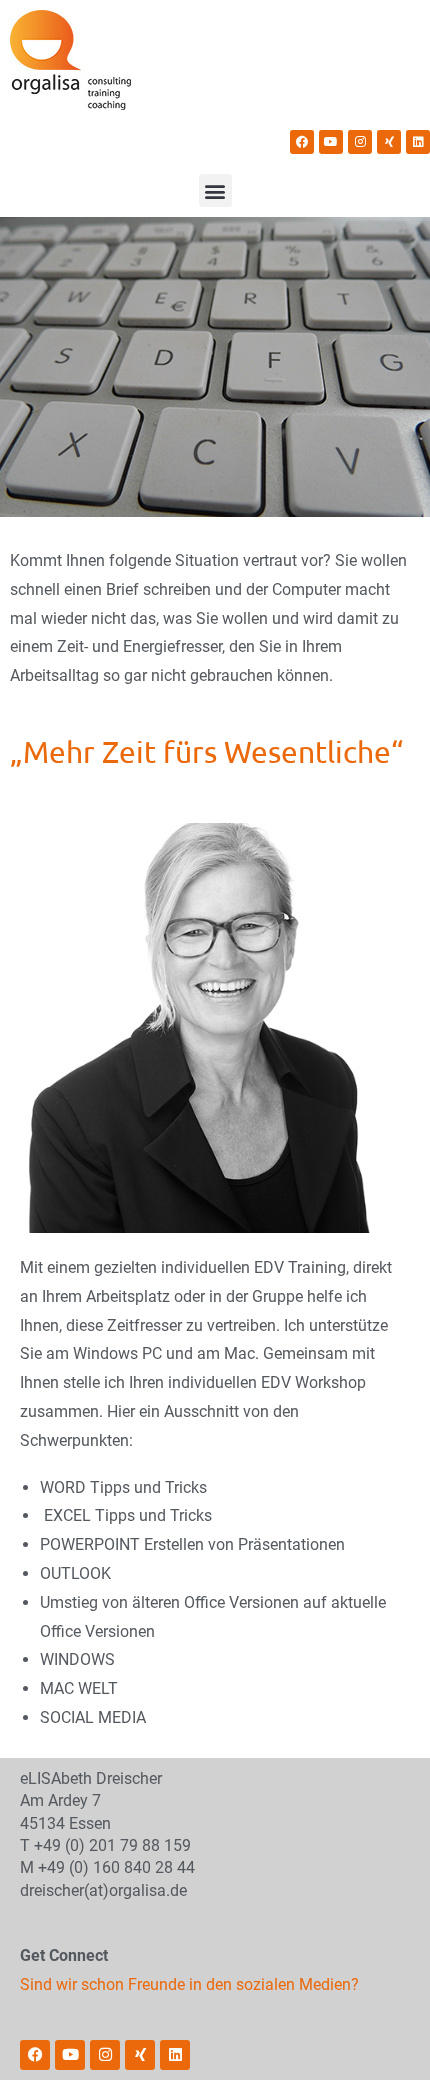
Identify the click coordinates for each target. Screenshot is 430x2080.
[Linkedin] (418, 142)
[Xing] (389, 142)
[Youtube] (331, 142)
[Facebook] (302, 142)
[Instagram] (360, 142)
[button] (215, 190)
